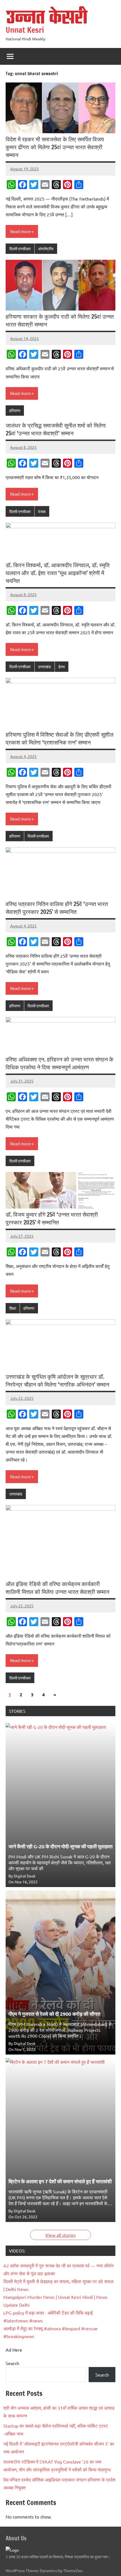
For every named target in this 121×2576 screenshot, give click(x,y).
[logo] (12, 2550)
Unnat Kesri (25, 30)
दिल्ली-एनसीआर (20, 249)
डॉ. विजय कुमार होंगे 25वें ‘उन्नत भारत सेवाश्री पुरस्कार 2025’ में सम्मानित (52, 1218)
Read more (20, 231)
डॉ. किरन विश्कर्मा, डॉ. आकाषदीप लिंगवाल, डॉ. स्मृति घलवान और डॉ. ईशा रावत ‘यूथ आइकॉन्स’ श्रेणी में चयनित (58, 573)
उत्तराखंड (44, 667)
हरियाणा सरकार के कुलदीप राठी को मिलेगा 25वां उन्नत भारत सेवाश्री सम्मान (60, 320)
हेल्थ (62, 667)
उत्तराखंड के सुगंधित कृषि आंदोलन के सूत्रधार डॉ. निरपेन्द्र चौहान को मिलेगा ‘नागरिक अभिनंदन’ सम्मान (57, 1381)
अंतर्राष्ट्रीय (46, 249)
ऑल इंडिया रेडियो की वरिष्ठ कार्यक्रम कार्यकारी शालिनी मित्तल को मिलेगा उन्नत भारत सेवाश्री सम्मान (57, 1588)
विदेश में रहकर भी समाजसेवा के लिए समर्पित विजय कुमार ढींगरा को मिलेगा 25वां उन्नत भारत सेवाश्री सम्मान (55, 147)
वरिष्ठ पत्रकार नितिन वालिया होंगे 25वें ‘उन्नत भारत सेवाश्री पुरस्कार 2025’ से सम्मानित (57, 908)
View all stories (60, 2235)
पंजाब (42, 511)
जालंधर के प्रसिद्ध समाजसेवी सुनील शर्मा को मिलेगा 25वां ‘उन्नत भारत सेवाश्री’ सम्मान (56, 429)
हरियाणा (15, 410)
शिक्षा (13, 1308)
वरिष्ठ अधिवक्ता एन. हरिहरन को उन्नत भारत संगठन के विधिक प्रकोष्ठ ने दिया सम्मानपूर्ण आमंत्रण (60, 1063)
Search (12, 2363)
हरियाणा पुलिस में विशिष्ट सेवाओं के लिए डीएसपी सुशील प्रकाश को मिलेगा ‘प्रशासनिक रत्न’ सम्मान (60, 738)
